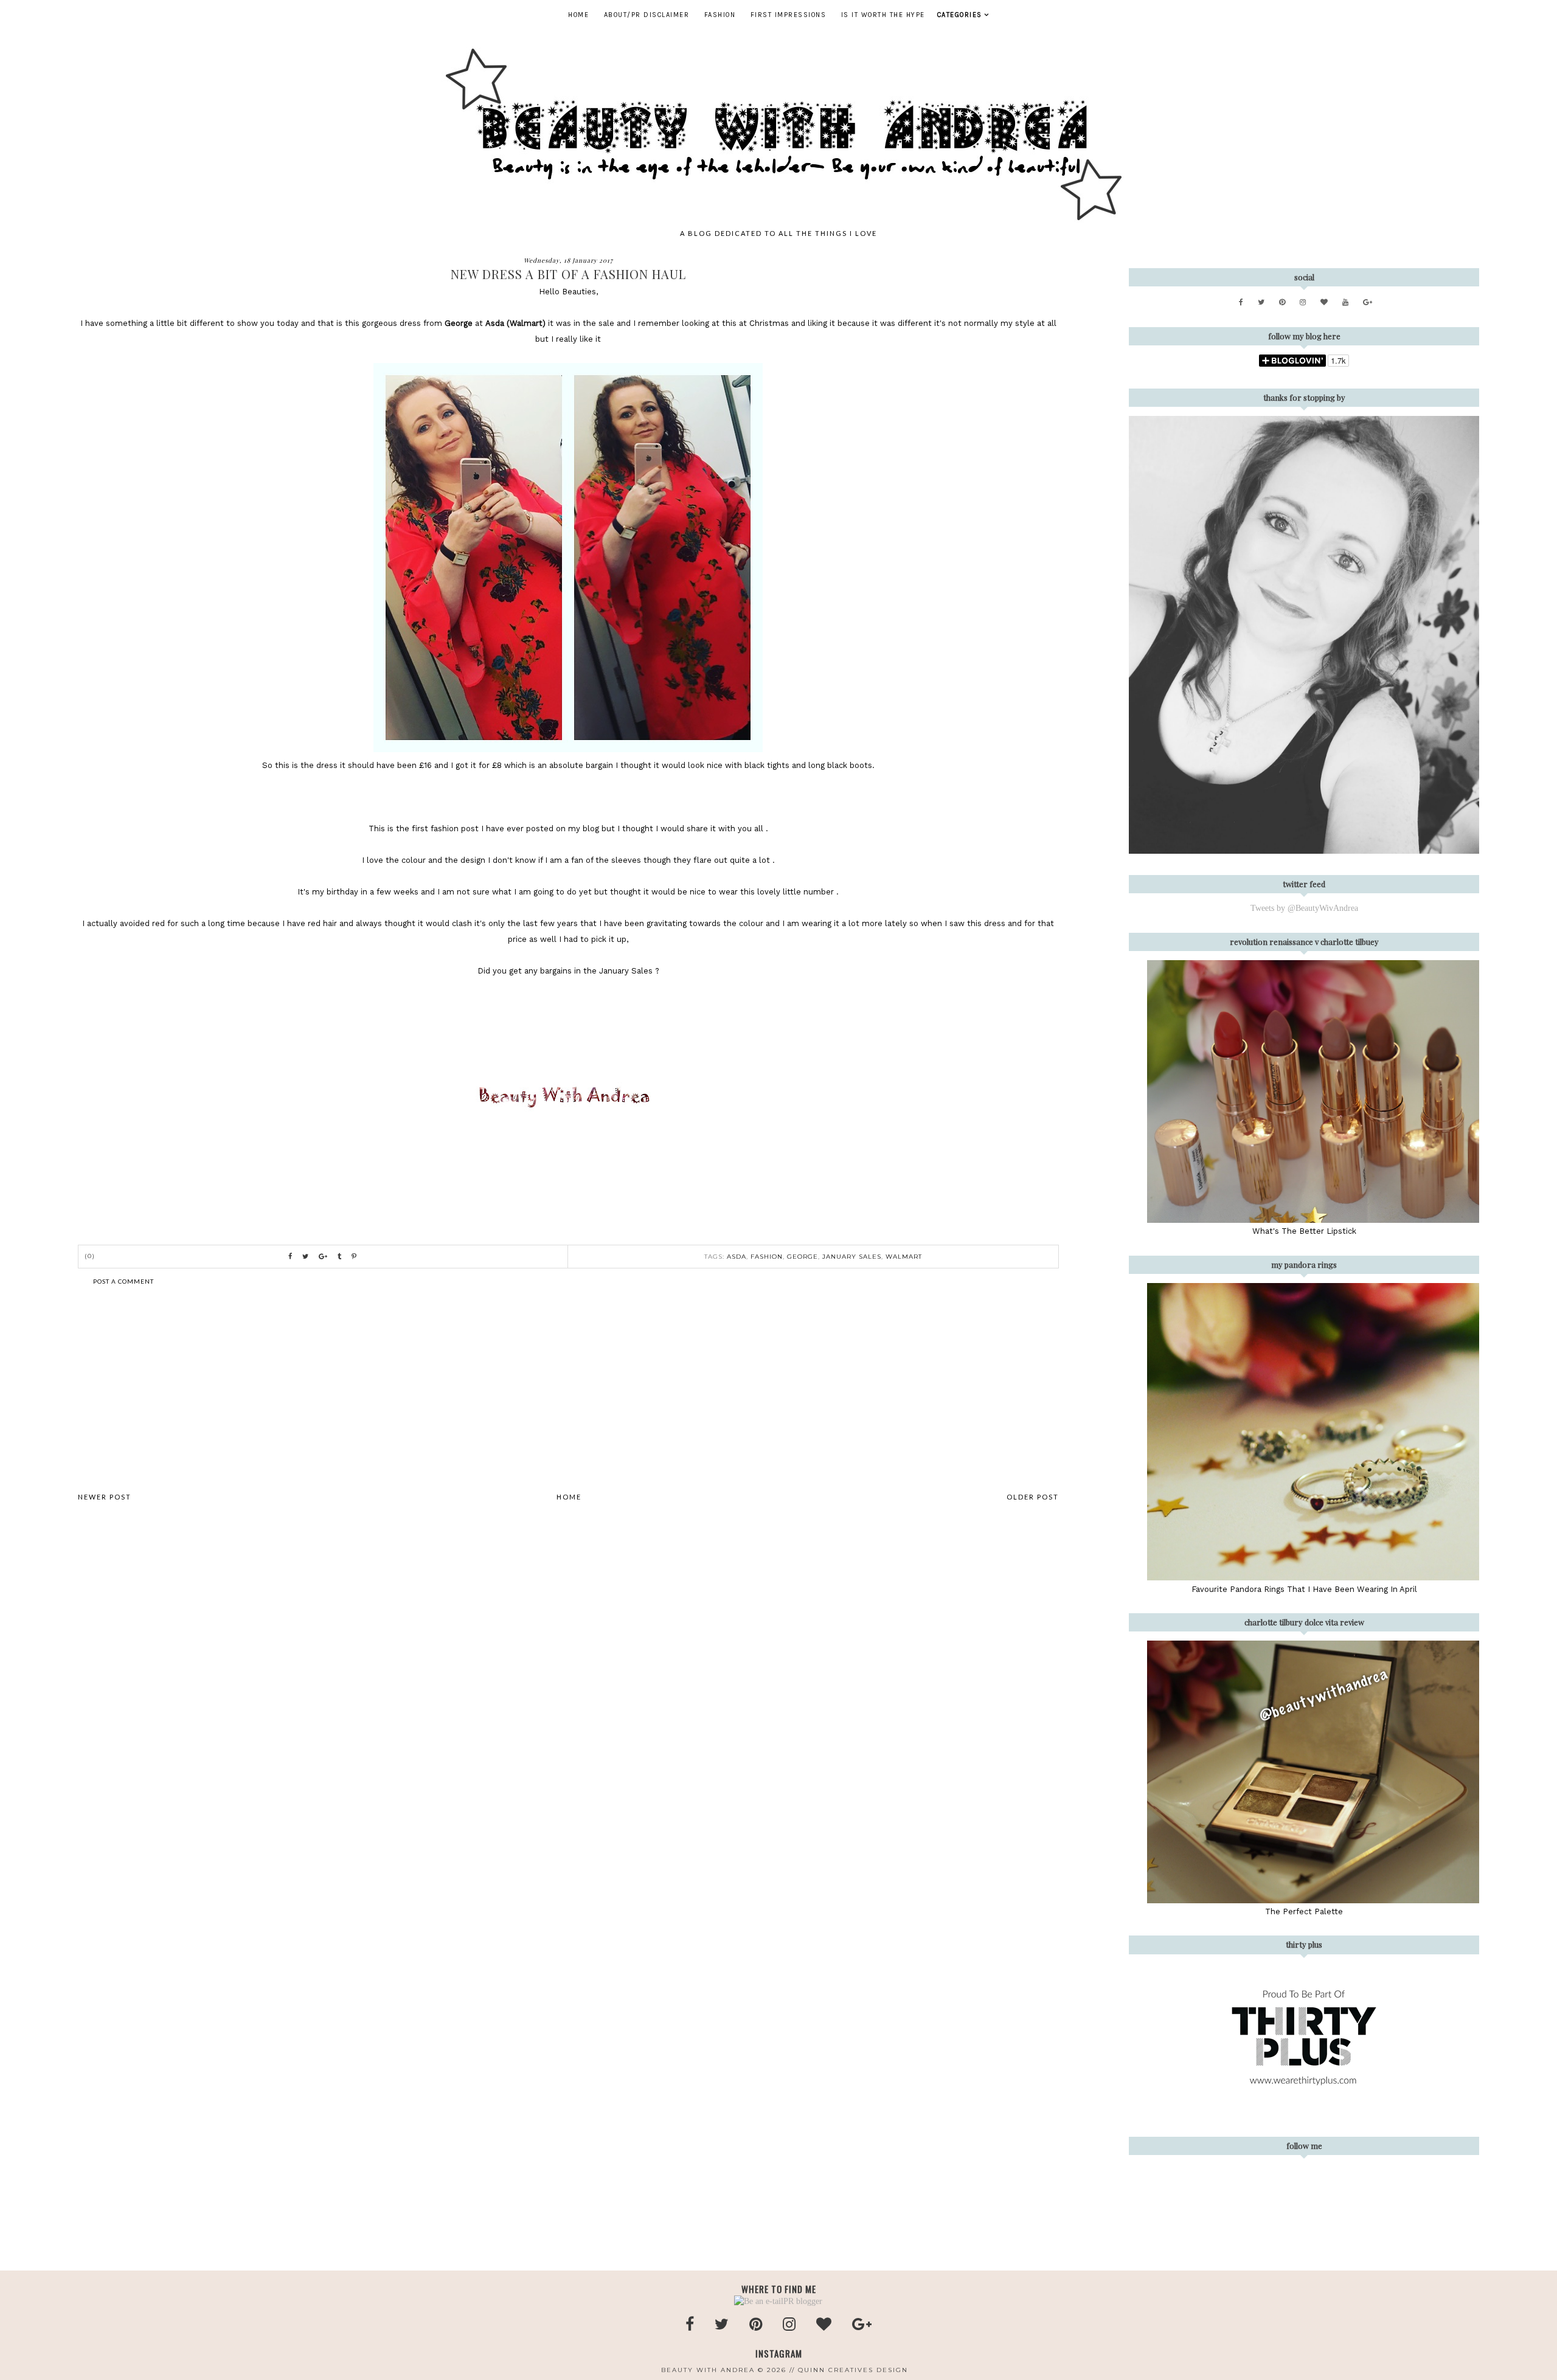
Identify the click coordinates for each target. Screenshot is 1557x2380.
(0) (90, 1256)
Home (578, 15)
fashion (767, 1257)
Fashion (720, 15)
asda (737, 1257)
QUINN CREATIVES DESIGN (853, 2370)
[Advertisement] (568, 1389)
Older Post (1033, 1497)
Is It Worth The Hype (883, 15)
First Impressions (789, 15)
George (803, 1257)
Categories (960, 15)
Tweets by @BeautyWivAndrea (1304, 908)
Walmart (904, 1257)
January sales (852, 1257)
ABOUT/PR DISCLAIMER (647, 15)
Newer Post (105, 1497)
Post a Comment (123, 1281)
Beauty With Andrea (708, 2370)
